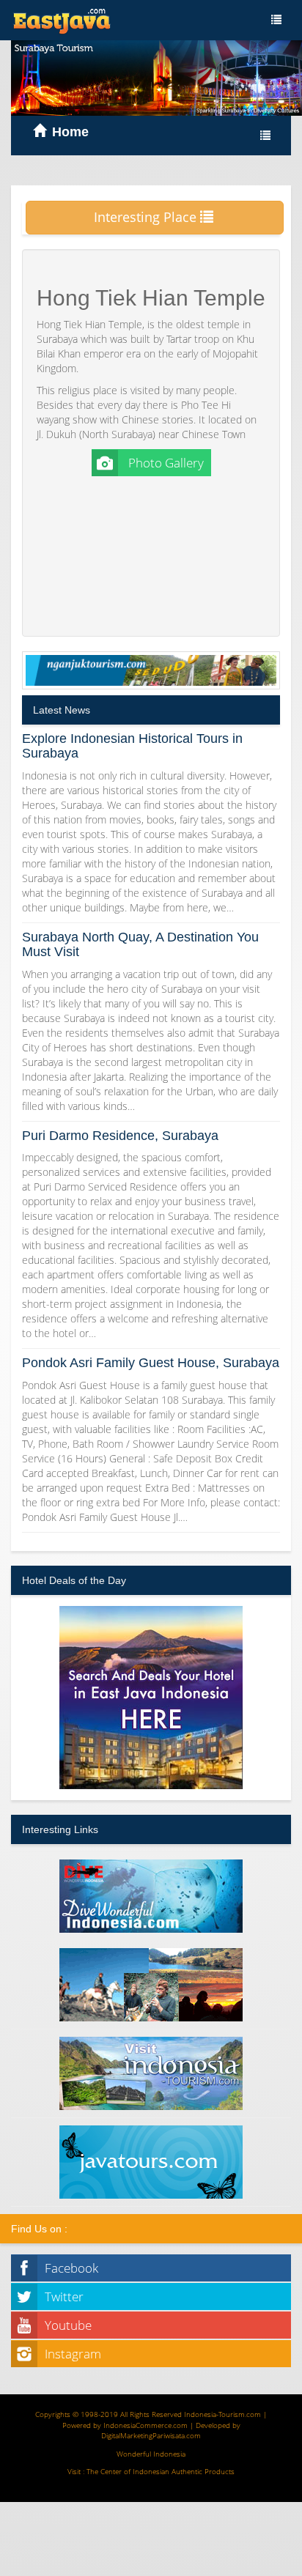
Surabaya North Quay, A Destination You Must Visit (140, 944)
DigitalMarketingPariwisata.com (151, 2435)
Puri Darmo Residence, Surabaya (120, 1136)
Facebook (71, 2268)
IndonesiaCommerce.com (146, 2425)
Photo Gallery (165, 463)
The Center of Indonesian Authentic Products (161, 2471)
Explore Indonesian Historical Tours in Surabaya (132, 746)
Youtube (68, 2325)
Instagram (73, 2354)
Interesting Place (147, 217)
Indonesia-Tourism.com (222, 2414)
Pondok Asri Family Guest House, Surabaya (151, 1363)
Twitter (64, 2296)
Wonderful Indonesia (151, 2454)
